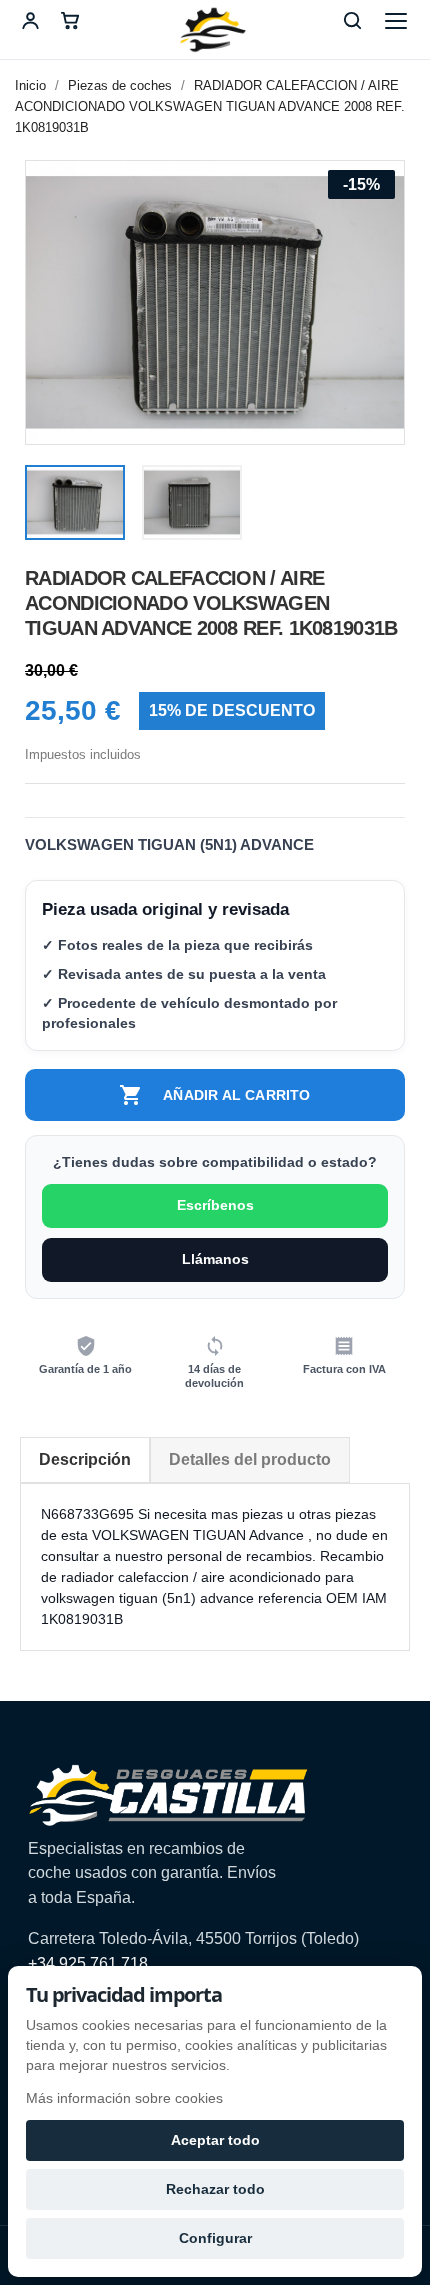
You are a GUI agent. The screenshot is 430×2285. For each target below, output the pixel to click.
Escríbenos (215, 1205)
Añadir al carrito (214, 1095)
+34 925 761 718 (88, 1963)
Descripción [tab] (85, 1459)
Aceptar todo (215, 2140)
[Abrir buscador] (352, 21)
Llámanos (215, 1259)
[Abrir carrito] (70, 21)
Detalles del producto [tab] (250, 1459)
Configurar (215, 2238)
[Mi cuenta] (30, 21)
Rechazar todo (215, 2189)
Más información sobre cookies (124, 2098)
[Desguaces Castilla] (215, 30)
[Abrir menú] (396, 21)
